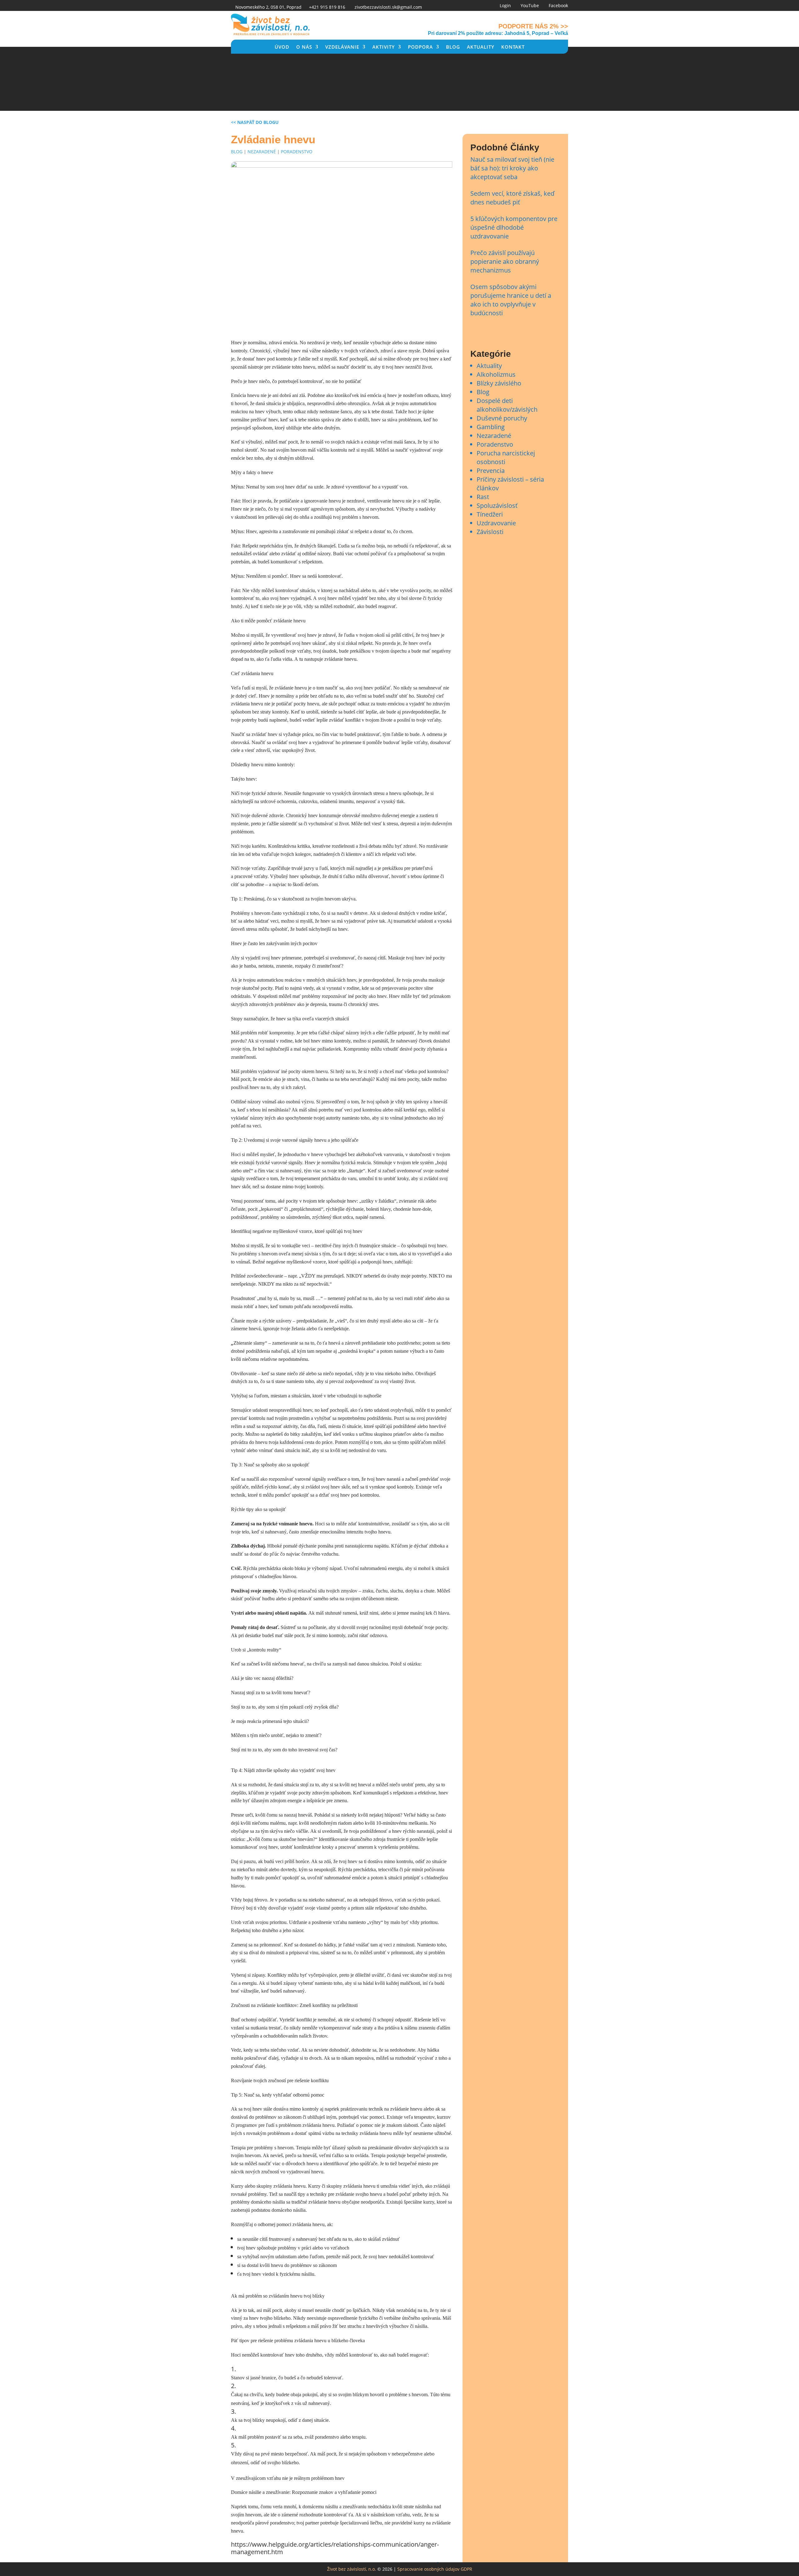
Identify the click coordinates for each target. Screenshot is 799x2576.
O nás (304, 47)
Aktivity (384, 47)
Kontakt (513, 47)
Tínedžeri (490, 514)
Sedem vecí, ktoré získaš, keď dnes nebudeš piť (512, 198)
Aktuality (481, 47)
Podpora (420, 47)
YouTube (530, 5)
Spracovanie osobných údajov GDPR (435, 2569)
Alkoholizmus (496, 374)
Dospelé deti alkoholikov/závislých (507, 405)
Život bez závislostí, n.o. (352, 2569)
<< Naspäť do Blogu (255, 122)
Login (505, 5)
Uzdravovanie (496, 523)
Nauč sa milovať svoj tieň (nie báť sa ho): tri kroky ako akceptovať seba (512, 168)
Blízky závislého (499, 383)
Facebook (558, 5)
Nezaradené (262, 152)
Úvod (282, 47)
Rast (483, 497)
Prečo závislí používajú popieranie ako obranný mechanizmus (505, 261)
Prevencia (491, 471)
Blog (453, 47)
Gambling (491, 427)
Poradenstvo (297, 152)
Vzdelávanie (342, 47)
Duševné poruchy (502, 418)
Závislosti (490, 532)
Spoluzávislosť (497, 505)
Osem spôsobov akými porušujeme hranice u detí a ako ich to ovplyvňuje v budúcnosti (511, 300)
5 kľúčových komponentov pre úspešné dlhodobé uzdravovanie (514, 227)
